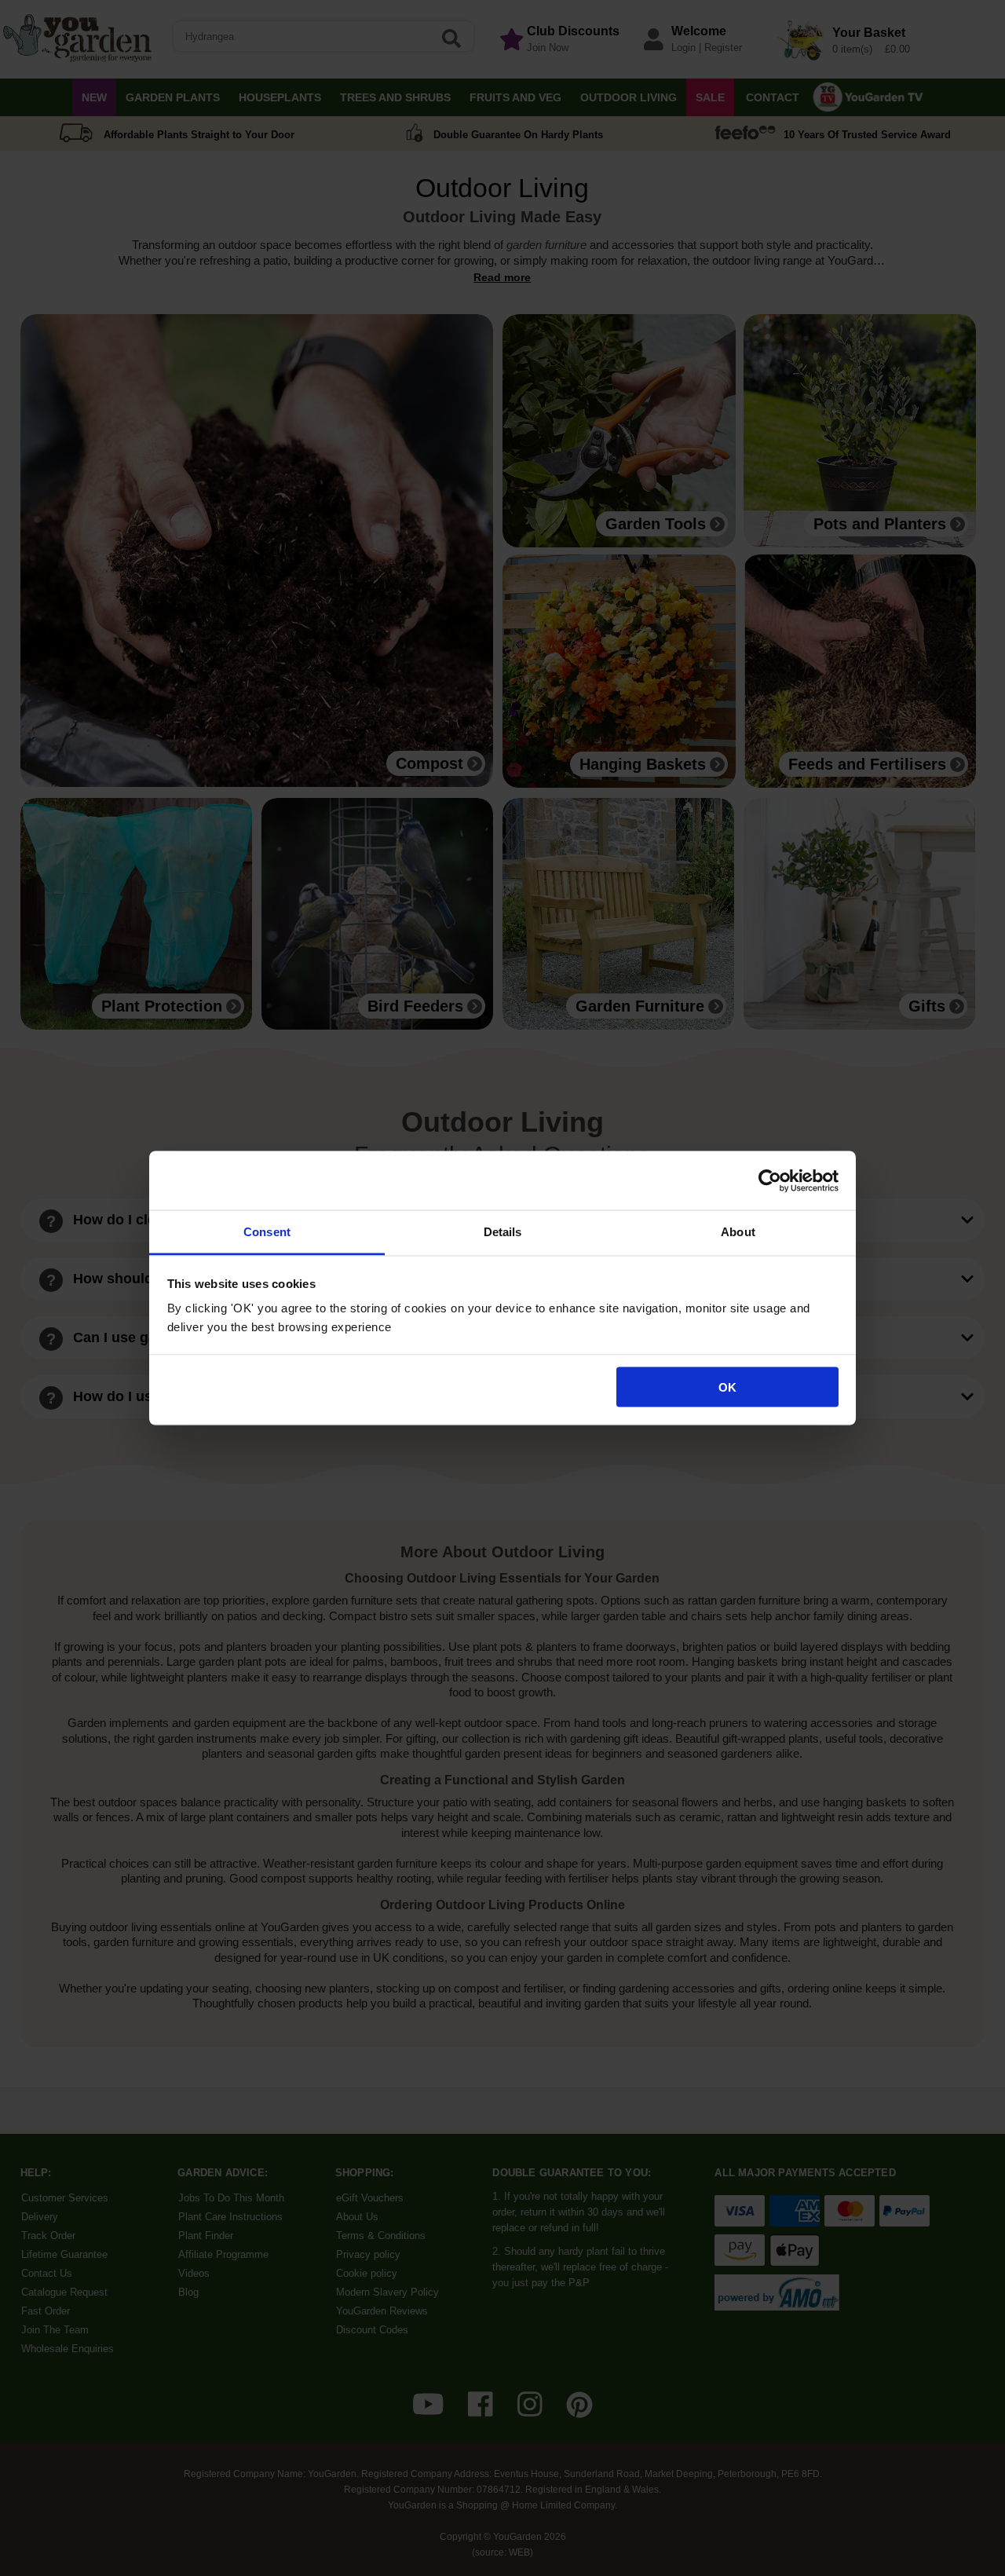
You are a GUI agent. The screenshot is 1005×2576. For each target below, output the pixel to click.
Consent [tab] (267, 1232)
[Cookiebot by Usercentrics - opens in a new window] (770, 1180)
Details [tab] (503, 1232)
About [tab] (738, 1232)
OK (727, 1387)
